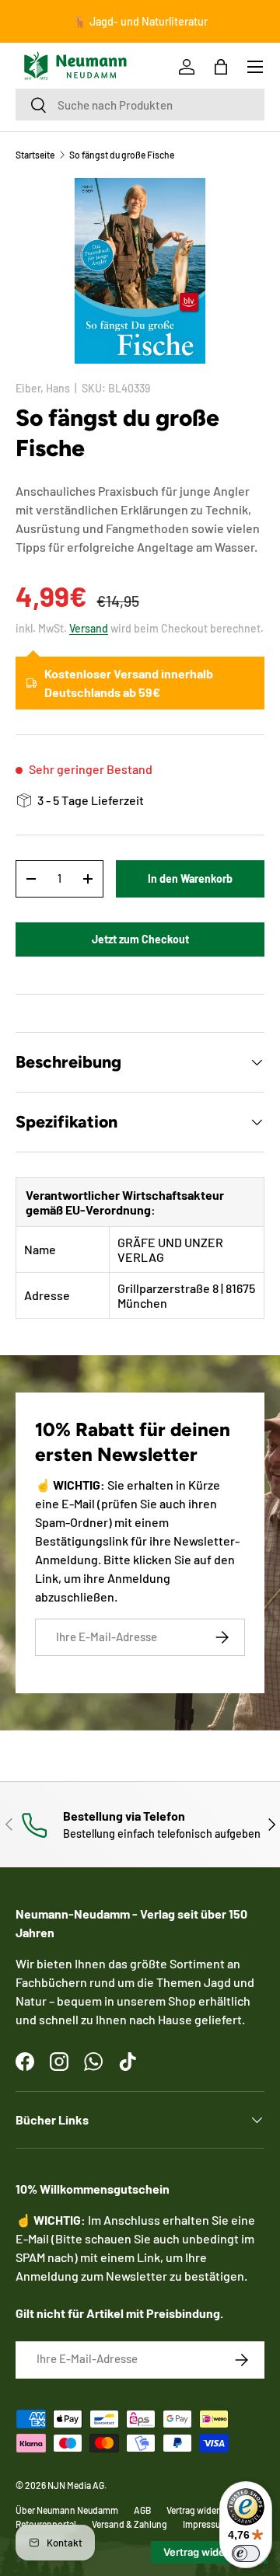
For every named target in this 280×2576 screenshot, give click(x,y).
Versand (89, 628)
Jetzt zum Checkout (140, 939)
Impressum (205, 2524)
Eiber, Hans (43, 388)
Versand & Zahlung (129, 2524)
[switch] (246, 2553)
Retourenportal (46, 2524)
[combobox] (140, 105)
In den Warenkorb (190, 878)
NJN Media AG (76, 2485)
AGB (142, 2510)
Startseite (35, 155)
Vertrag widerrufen (203, 2510)
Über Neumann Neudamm (67, 2510)
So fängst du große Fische (122, 155)
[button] (221, 67)
